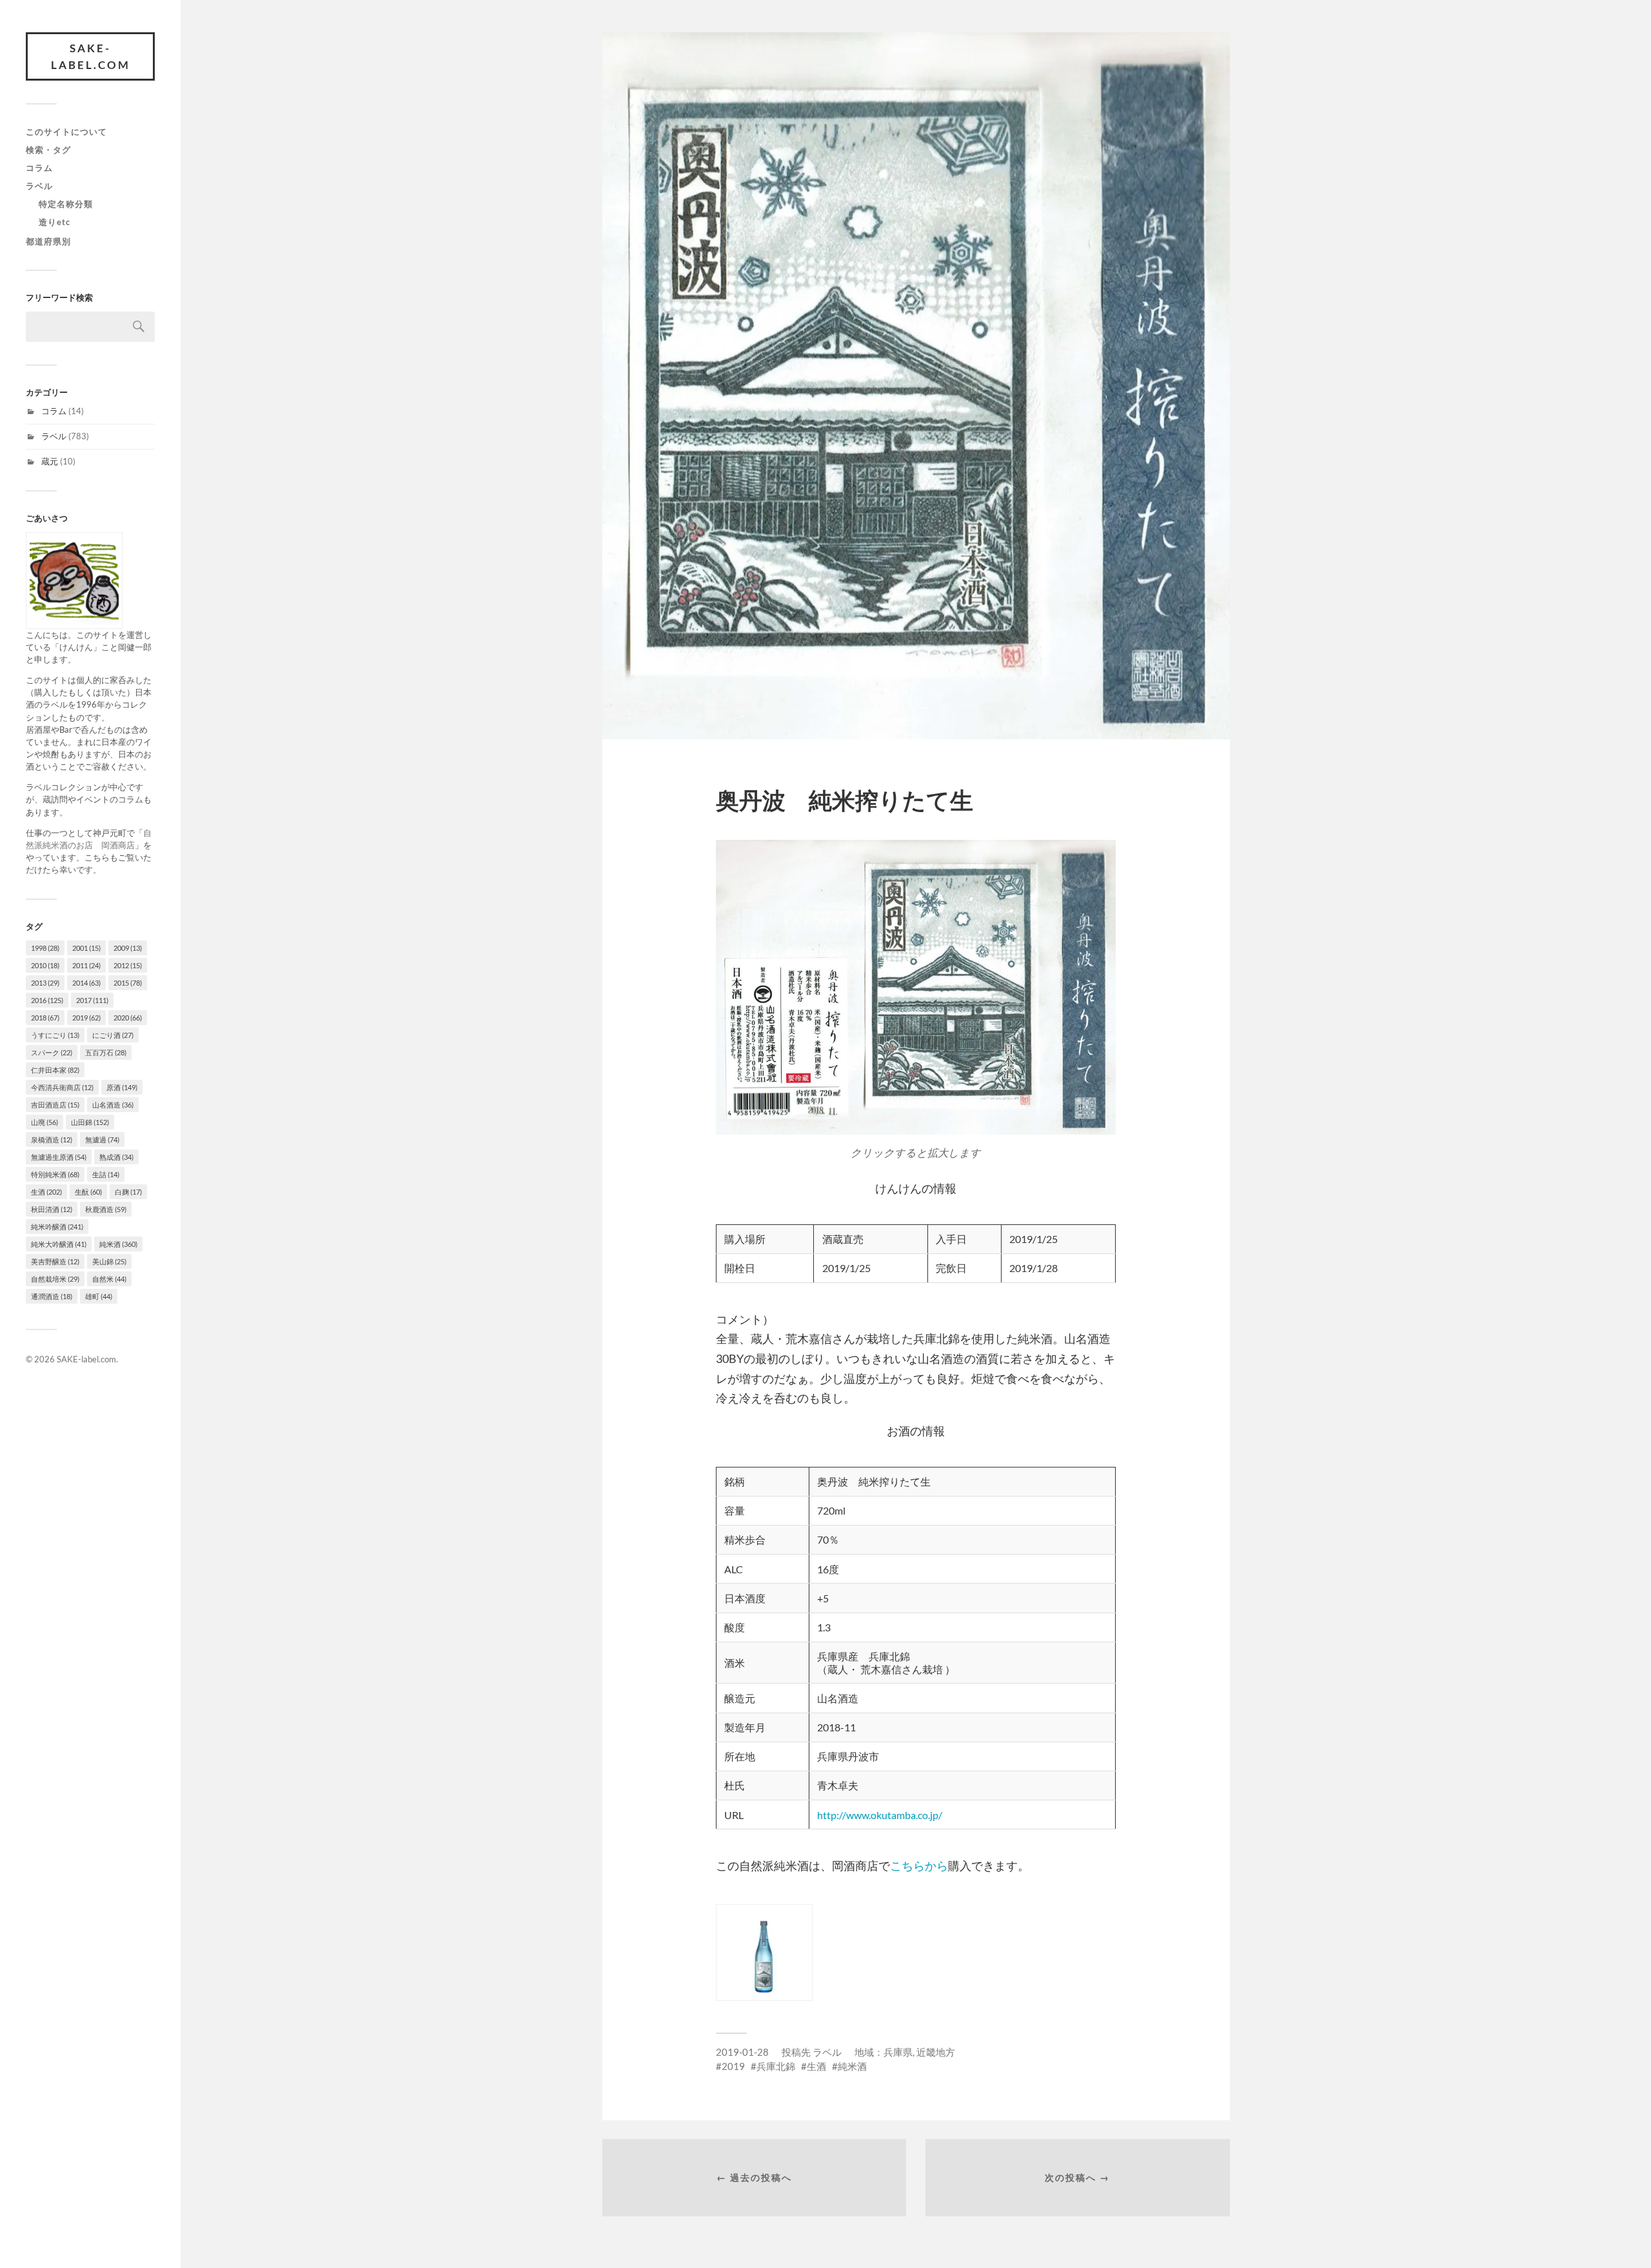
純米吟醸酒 (57, 1227)
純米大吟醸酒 (59, 1244)
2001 (86, 948)
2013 (45, 983)
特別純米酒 (55, 1174)
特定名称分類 (66, 204)
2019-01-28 (742, 2052)
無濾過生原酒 (59, 1157)
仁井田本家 (55, 1070)
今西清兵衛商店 (62, 1087)
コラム (39, 168)
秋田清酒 (52, 1209)
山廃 (44, 1122)
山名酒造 (113, 1105)
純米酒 (118, 1244)
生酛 (88, 1192)
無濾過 (102, 1139)
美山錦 (109, 1261)
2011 (86, 965)
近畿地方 (936, 2052)
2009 (128, 948)
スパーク (52, 1052)
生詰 (106, 1174)
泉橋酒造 (52, 1139)
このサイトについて (66, 132)
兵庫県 (898, 2052)
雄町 (99, 1296)
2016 (47, 1000)
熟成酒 (116, 1157)
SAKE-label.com (91, 56)
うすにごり (55, 1035)
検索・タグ (48, 150)
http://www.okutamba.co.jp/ (880, 1815)
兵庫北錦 (776, 2066)
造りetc (54, 222)
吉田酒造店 (55, 1105)
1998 (45, 948)
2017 (92, 1000)
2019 (86, 1018)
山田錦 (90, 1122)
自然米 (109, 1279)
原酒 (122, 1087)
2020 (128, 1018)
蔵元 (50, 461)
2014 (86, 983)
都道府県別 (48, 241)
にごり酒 (113, 1035)
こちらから (919, 1865)
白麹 (128, 1192)
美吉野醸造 (55, 1261)
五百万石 (106, 1052)
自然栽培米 (55, 1279)
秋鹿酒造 (106, 1209)
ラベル (39, 186)
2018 (45, 1018)
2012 (128, 965)
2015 (128, 983)
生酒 (46, 1192)
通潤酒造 (52, 1296)
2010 (45, 965)
